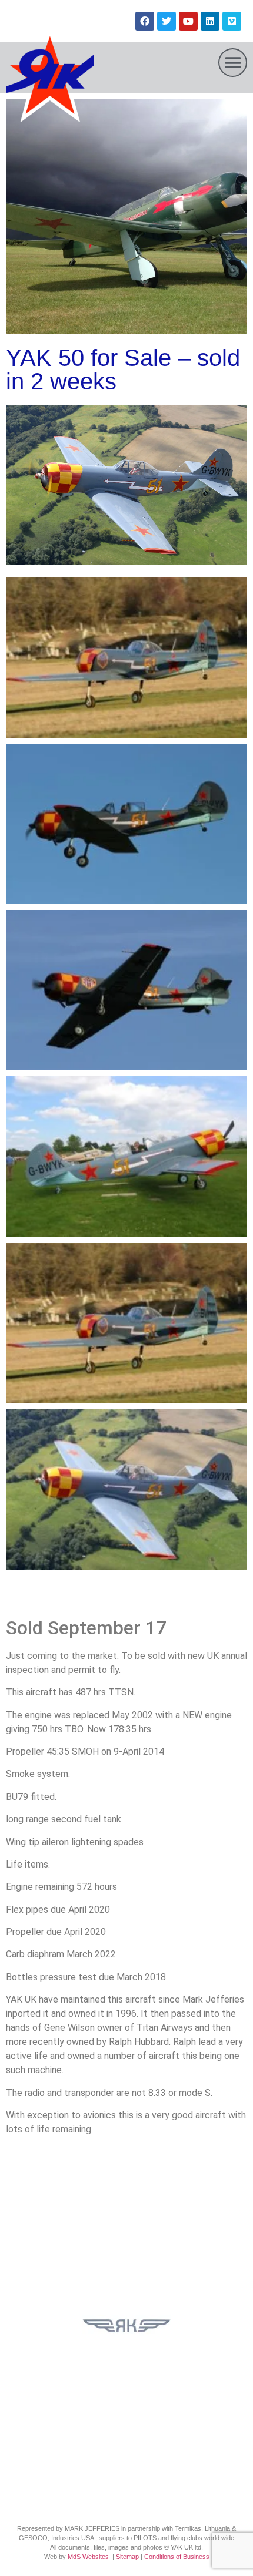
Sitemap (127, 2557)
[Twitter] (167, 21)
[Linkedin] (210, 21)
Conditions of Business (177, 2557)
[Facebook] (145, 21)
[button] (233, 63)
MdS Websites (88, 2557)
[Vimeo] (232, 21)
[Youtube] (188, 21)
